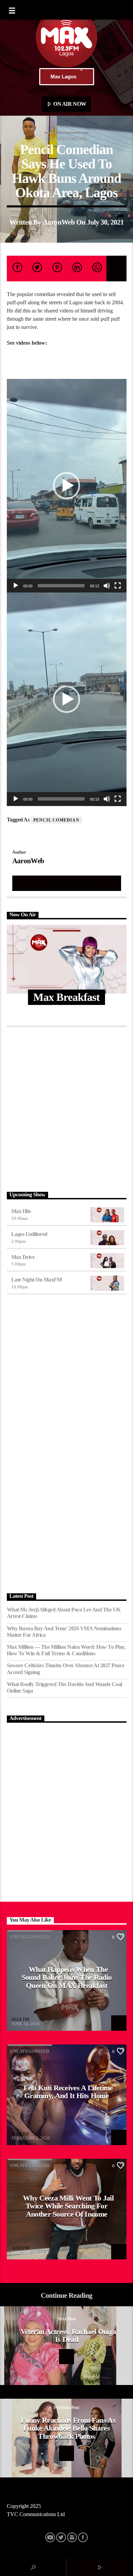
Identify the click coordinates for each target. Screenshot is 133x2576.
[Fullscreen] (118, 586)
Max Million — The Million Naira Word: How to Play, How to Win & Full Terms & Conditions (66, 1650)
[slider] (61, 586)
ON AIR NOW (69, 104)
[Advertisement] (66, 1108)
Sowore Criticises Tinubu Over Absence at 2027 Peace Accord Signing (66, 1669)
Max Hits (21, 1211)
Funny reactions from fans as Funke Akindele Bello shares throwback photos (68, 2428)
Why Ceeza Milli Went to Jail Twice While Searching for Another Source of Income (68, 2206)
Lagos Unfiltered (29, 1234)
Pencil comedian (56, 820)
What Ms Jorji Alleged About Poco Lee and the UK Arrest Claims (64, 1613)
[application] (67, 486)
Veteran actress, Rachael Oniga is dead (68, 2336)
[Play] (16, 586)
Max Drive (23, 1257)
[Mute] (107, 586)
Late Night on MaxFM (37, 1280)
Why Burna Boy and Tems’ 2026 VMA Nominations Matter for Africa (64, 1632)
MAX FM (20, 2019)
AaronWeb (59, 222)
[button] (66, 486)
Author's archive (66, 883)
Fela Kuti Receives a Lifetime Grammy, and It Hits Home (68, 2092)
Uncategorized (66, 139)
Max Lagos (63, 76)
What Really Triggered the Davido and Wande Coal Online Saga (64, 1687)
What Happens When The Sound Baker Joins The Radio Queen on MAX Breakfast (67, 1977)
